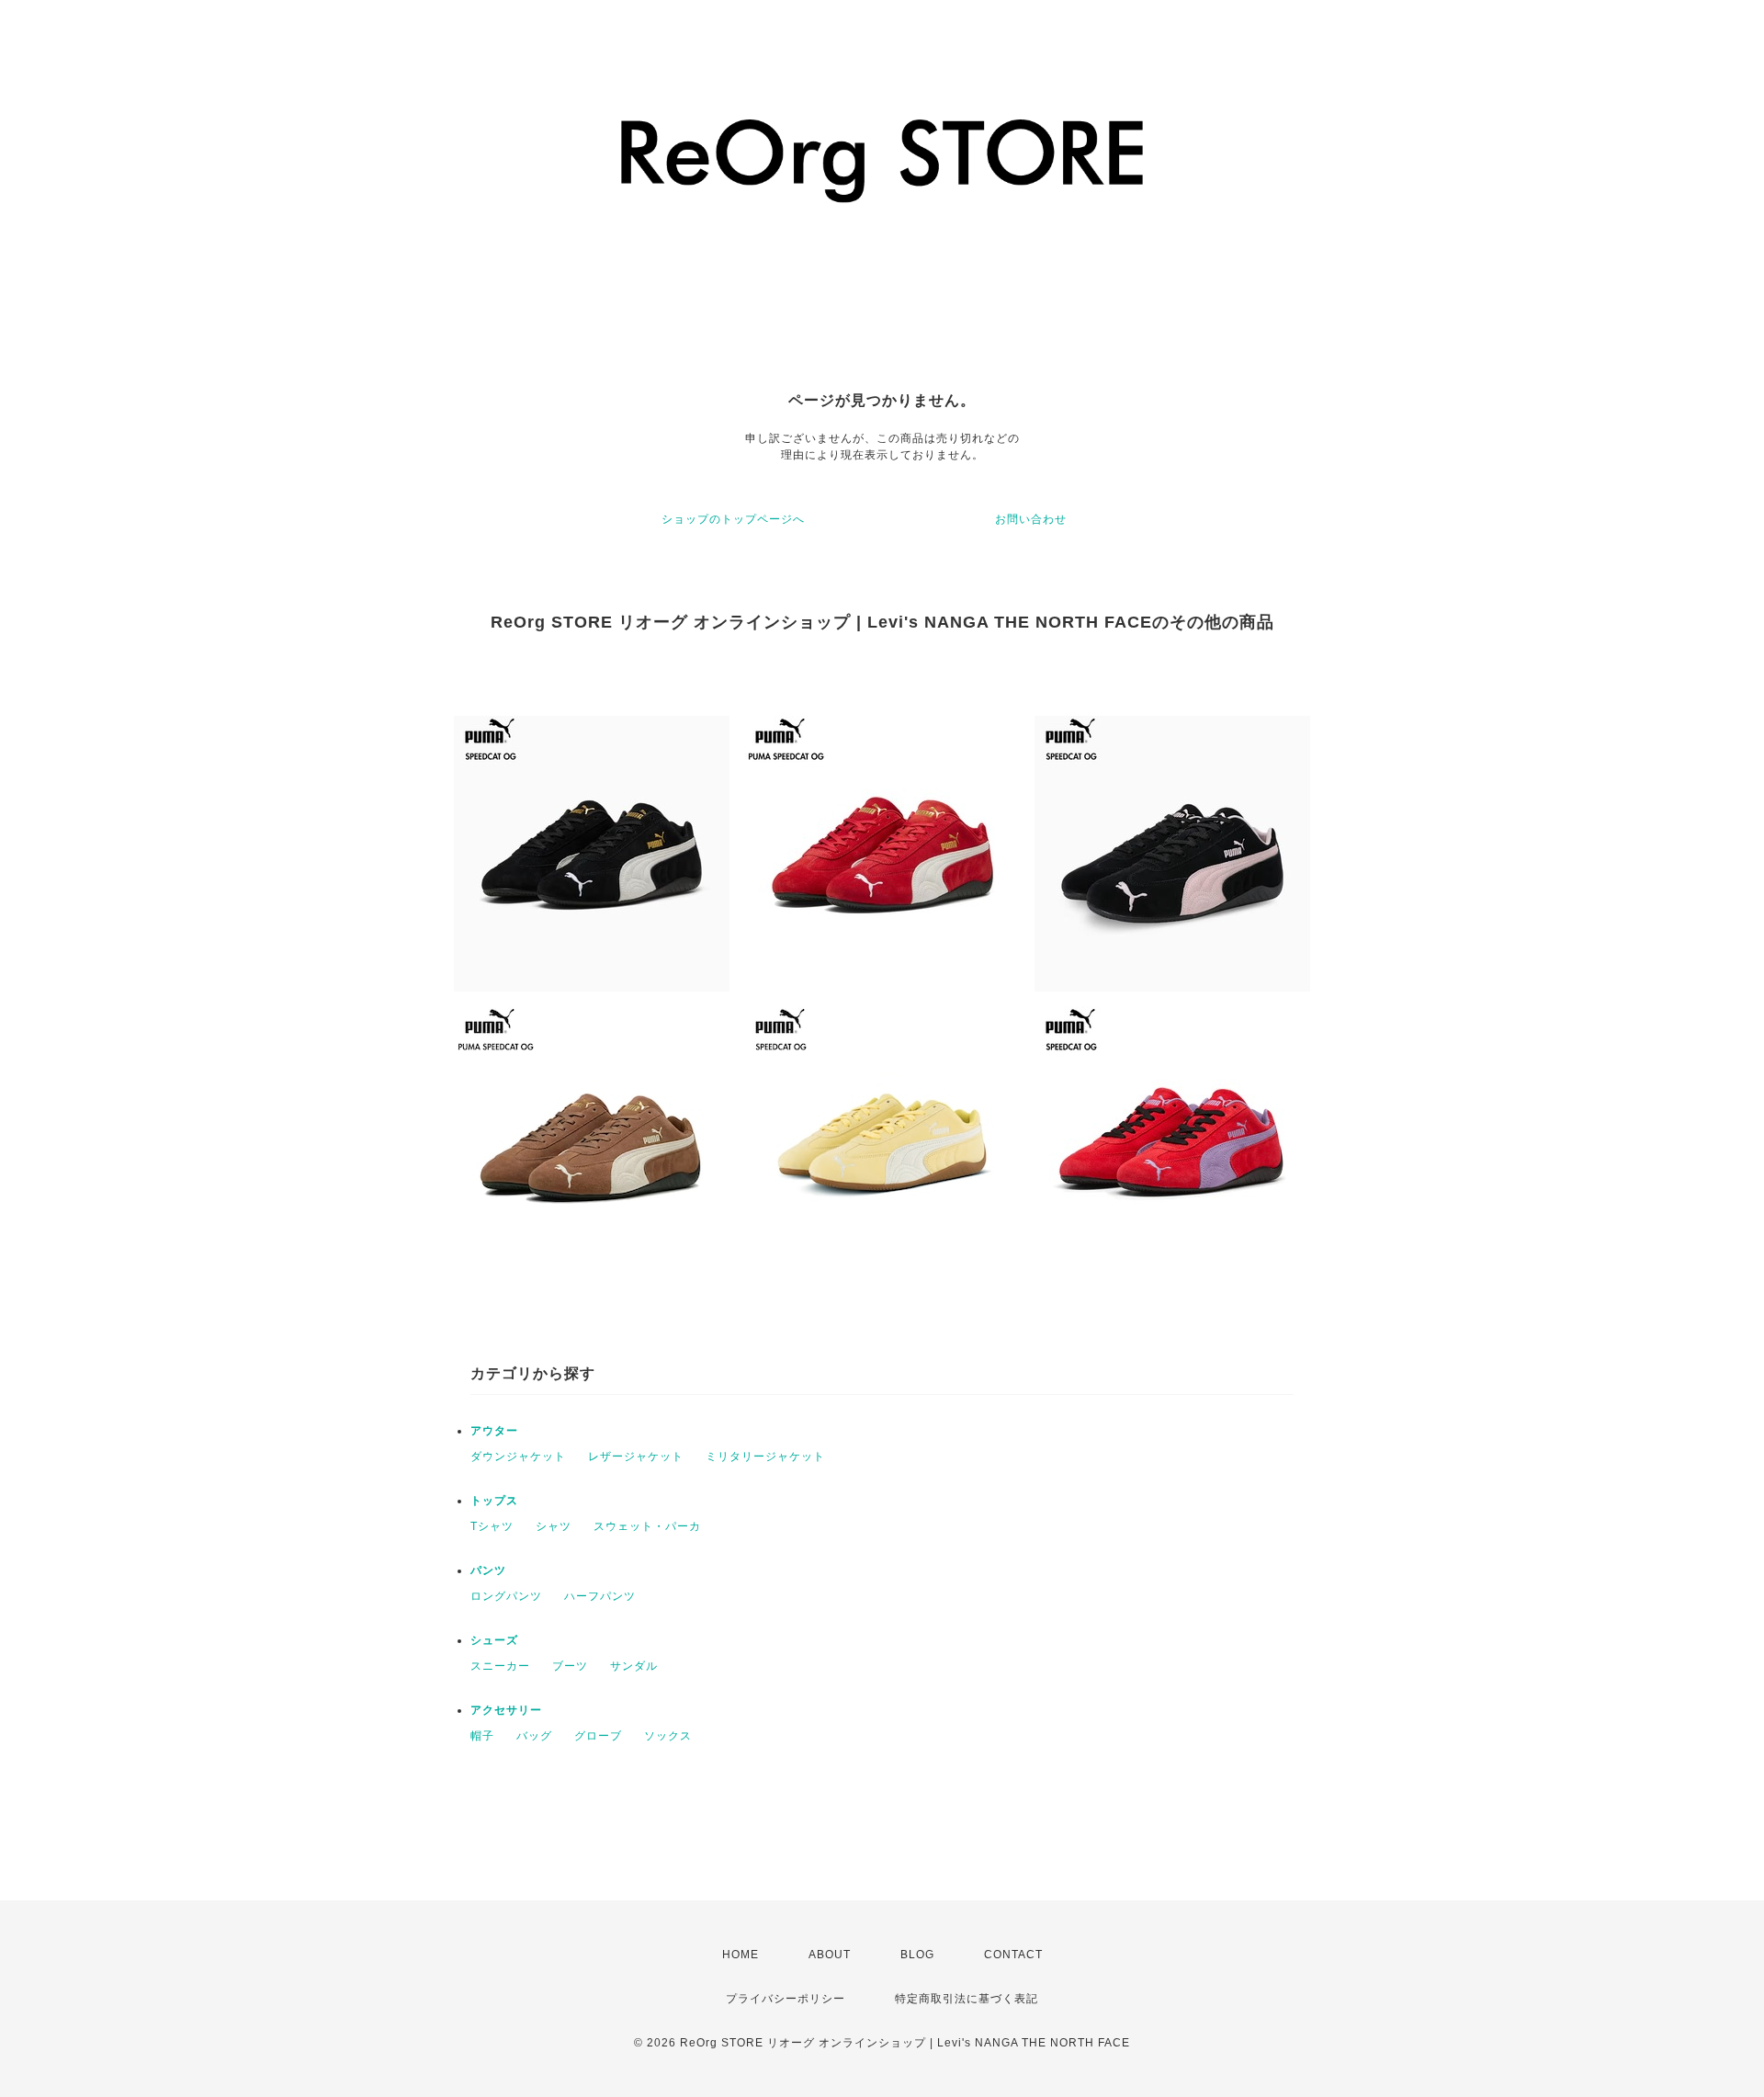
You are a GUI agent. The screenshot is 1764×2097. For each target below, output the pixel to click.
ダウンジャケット (518, 1457)
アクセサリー (506, 1710)
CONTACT (1013, 1955)
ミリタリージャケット (765, 1457)
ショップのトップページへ (733, 519)
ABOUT (830, 1955)
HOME (741, 1955)
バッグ (534, 1736)
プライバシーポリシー (786, 1999)
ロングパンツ (506, 1596)
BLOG (917, 1955)
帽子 (482, 1736)
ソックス (668, 1736)
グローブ (598, 1736)
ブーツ (570, 1666)
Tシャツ (492, 1526)
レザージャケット (636, 1457)
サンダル (634, 1666)
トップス (494, 1501)
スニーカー (500, 1666)
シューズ (494, 1640)
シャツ (554, 1526)
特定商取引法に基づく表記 (967, 1999)
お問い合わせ (1031, 519)
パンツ (488, 1570)
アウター (494, 1431)
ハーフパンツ (600, 1596)
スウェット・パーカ (647, 1526)
